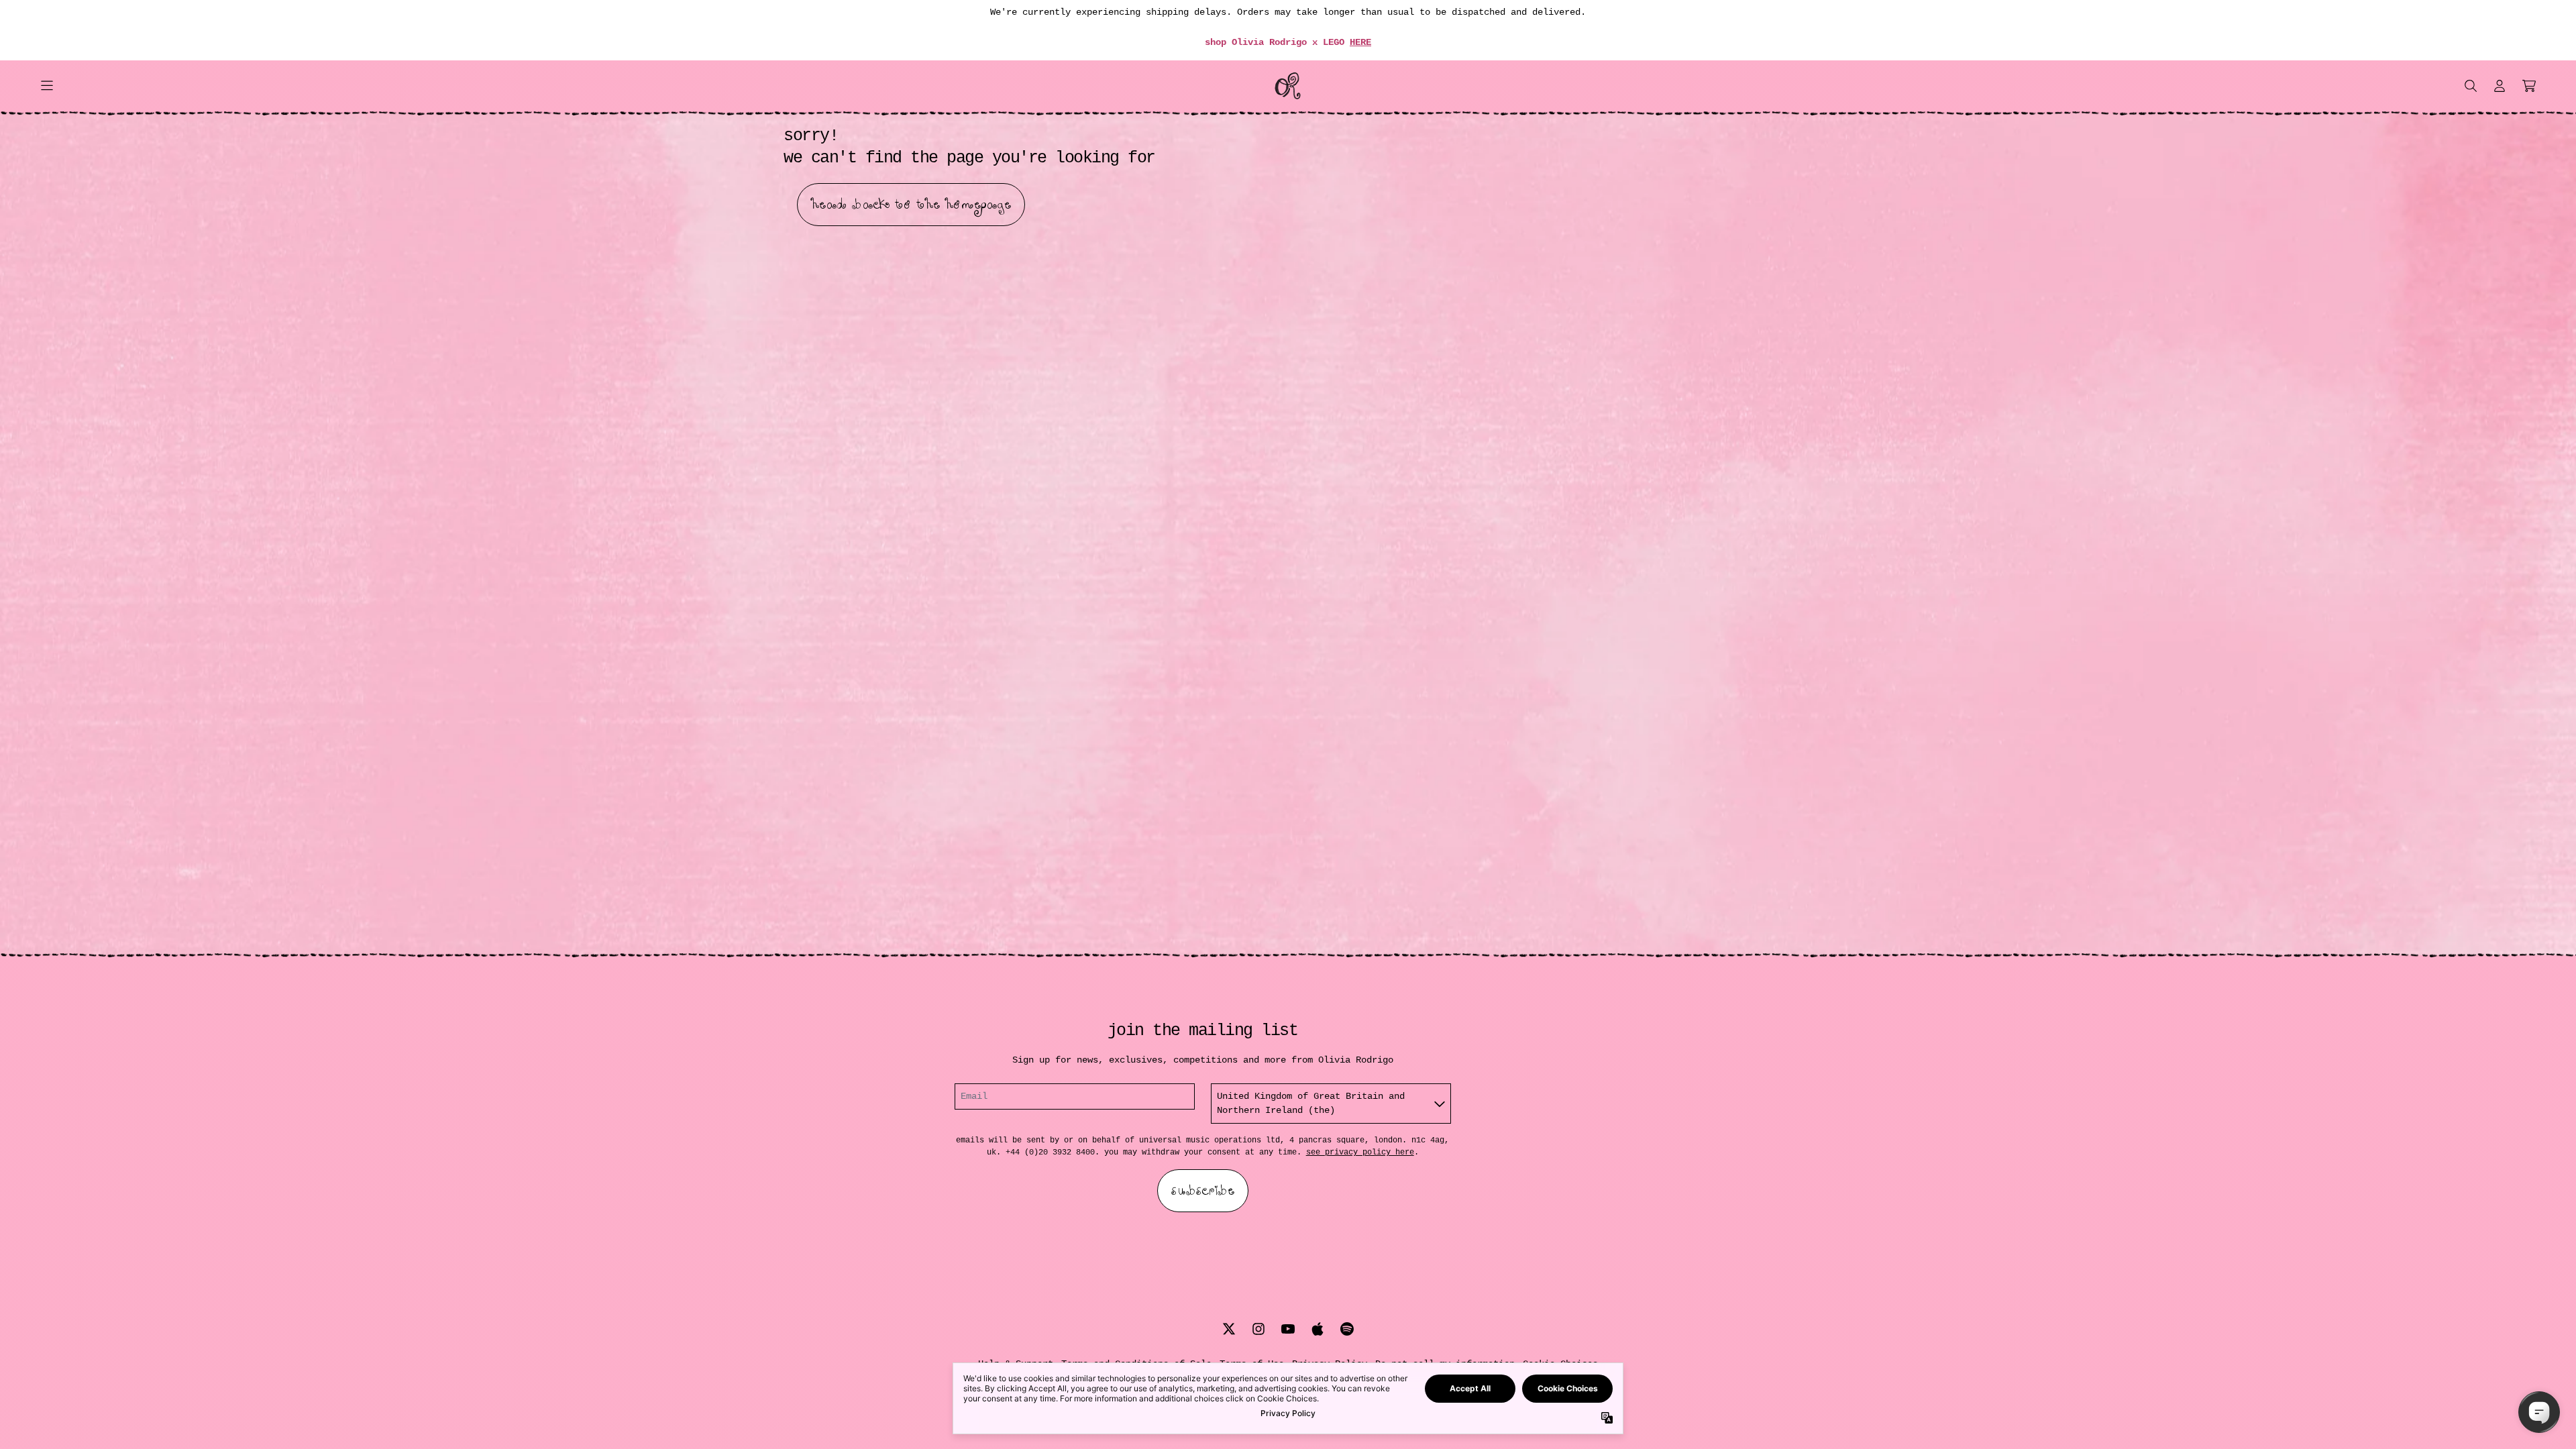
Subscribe (1203, 1191)
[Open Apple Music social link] (1318, 1329)
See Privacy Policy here (1360, 1152)
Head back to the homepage (911, 205)
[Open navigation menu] (47, 86)
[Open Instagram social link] (1258, 1329)
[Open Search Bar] (2470, 86)
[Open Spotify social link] (1347, 1329)
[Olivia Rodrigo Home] (1288, 86)
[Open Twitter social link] (1229, 1329)
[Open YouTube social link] (1288, 1329)
